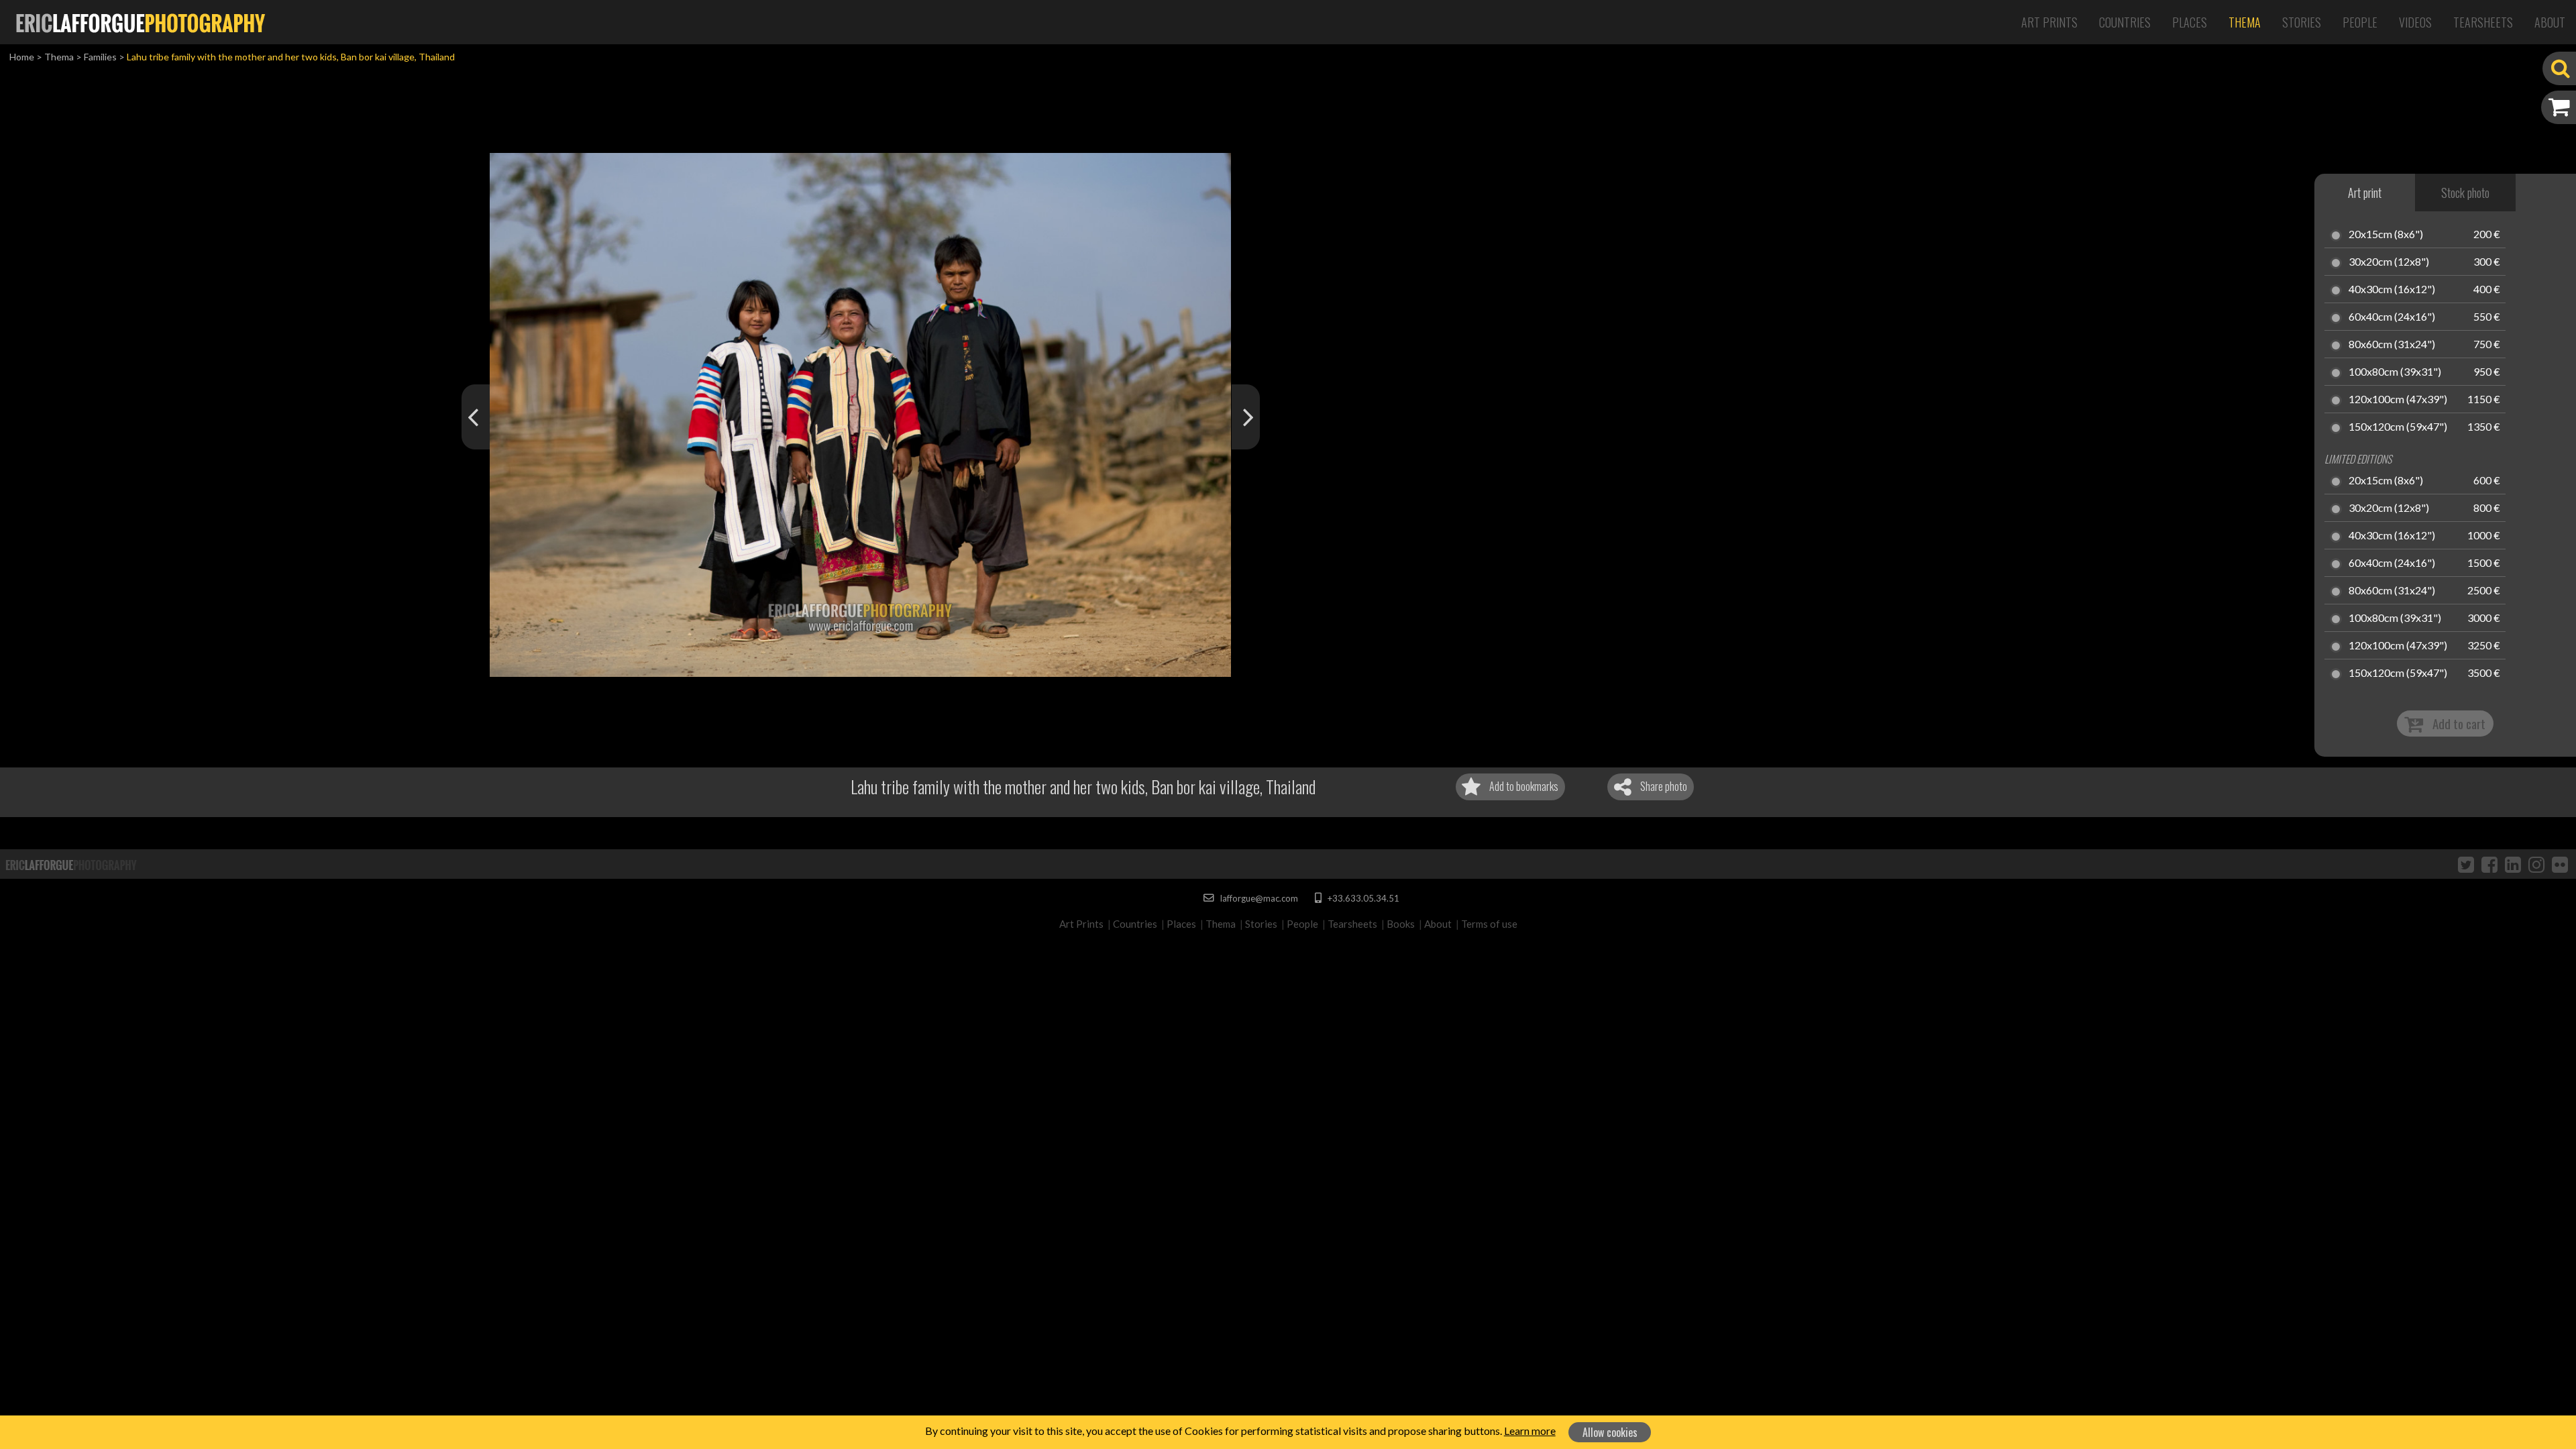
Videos (2415, 22)
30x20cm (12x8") (2389, 262)
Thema (2245, 22)
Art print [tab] (2365, 193)
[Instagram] (2536, 864)
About (2550, 22)
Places (2190, 22)
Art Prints (2049, 22)
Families (100, 57)
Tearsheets (2483, 22)
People (2360, 22)
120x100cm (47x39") (2398, 400)
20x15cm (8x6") (2386, 235)
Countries (2125, 22)
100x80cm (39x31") (2395, 372)
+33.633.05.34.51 (1362, 898)
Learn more (1530, 1431)
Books (1401, 924)
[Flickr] (2560, 864)
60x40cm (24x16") (2392, 317)
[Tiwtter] (2466, 864)
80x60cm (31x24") (2392, 345)
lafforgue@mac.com (1258, 898)
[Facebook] (2489, 864)
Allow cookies (1610, 1432)
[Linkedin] (2513, 864)
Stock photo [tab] (2465, 193)
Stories (2302, 22)
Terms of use (1489, 924)
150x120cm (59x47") (2398, 427)
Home (22, 57)
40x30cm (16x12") (2392, 290)
